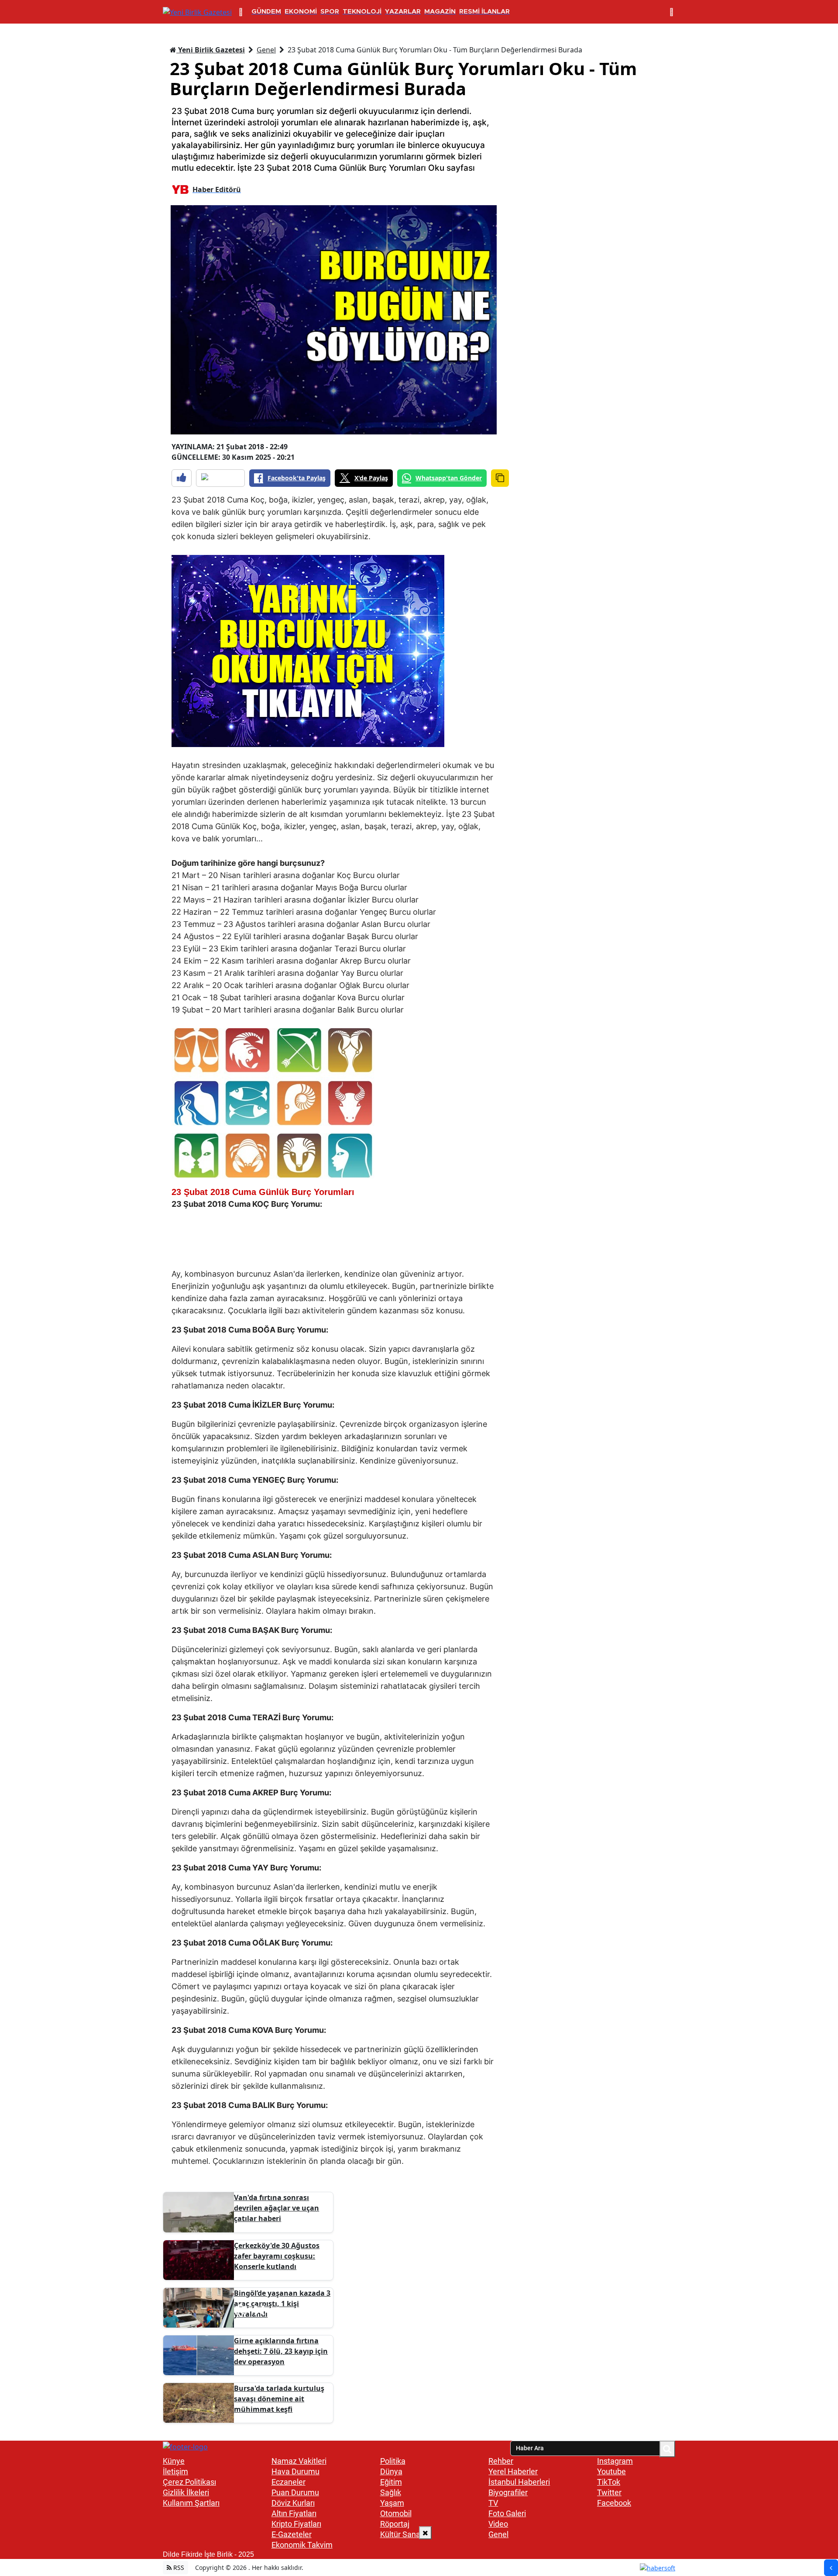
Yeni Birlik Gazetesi (211, 50)
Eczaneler (288, 2482)
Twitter (609, 2492)
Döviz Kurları (293, 2503)
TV (493, 2503)
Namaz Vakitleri (299, 2461)
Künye (174, 2461)
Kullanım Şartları (191, 2503)
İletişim (175, 2471)
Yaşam (392, 2503)
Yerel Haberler (513, 2471)
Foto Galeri (507, 2513)
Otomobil (396, 2513)
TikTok (609, 2482)
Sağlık (391, 2492)
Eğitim (391, 2482)
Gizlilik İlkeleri (186, 2492)
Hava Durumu (295, 2471)
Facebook (614, 2503)
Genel (266, 50)
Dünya (391, 2471)
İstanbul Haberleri (519, 2482)
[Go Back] (831, 2568)
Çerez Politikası (189, 2482)
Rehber (501, 2461)
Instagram (615, 2461)
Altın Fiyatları (294, 2513)
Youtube (611, 2471)
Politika (393, 2461)
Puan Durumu (295, 2492)
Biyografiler (508, 2492)
